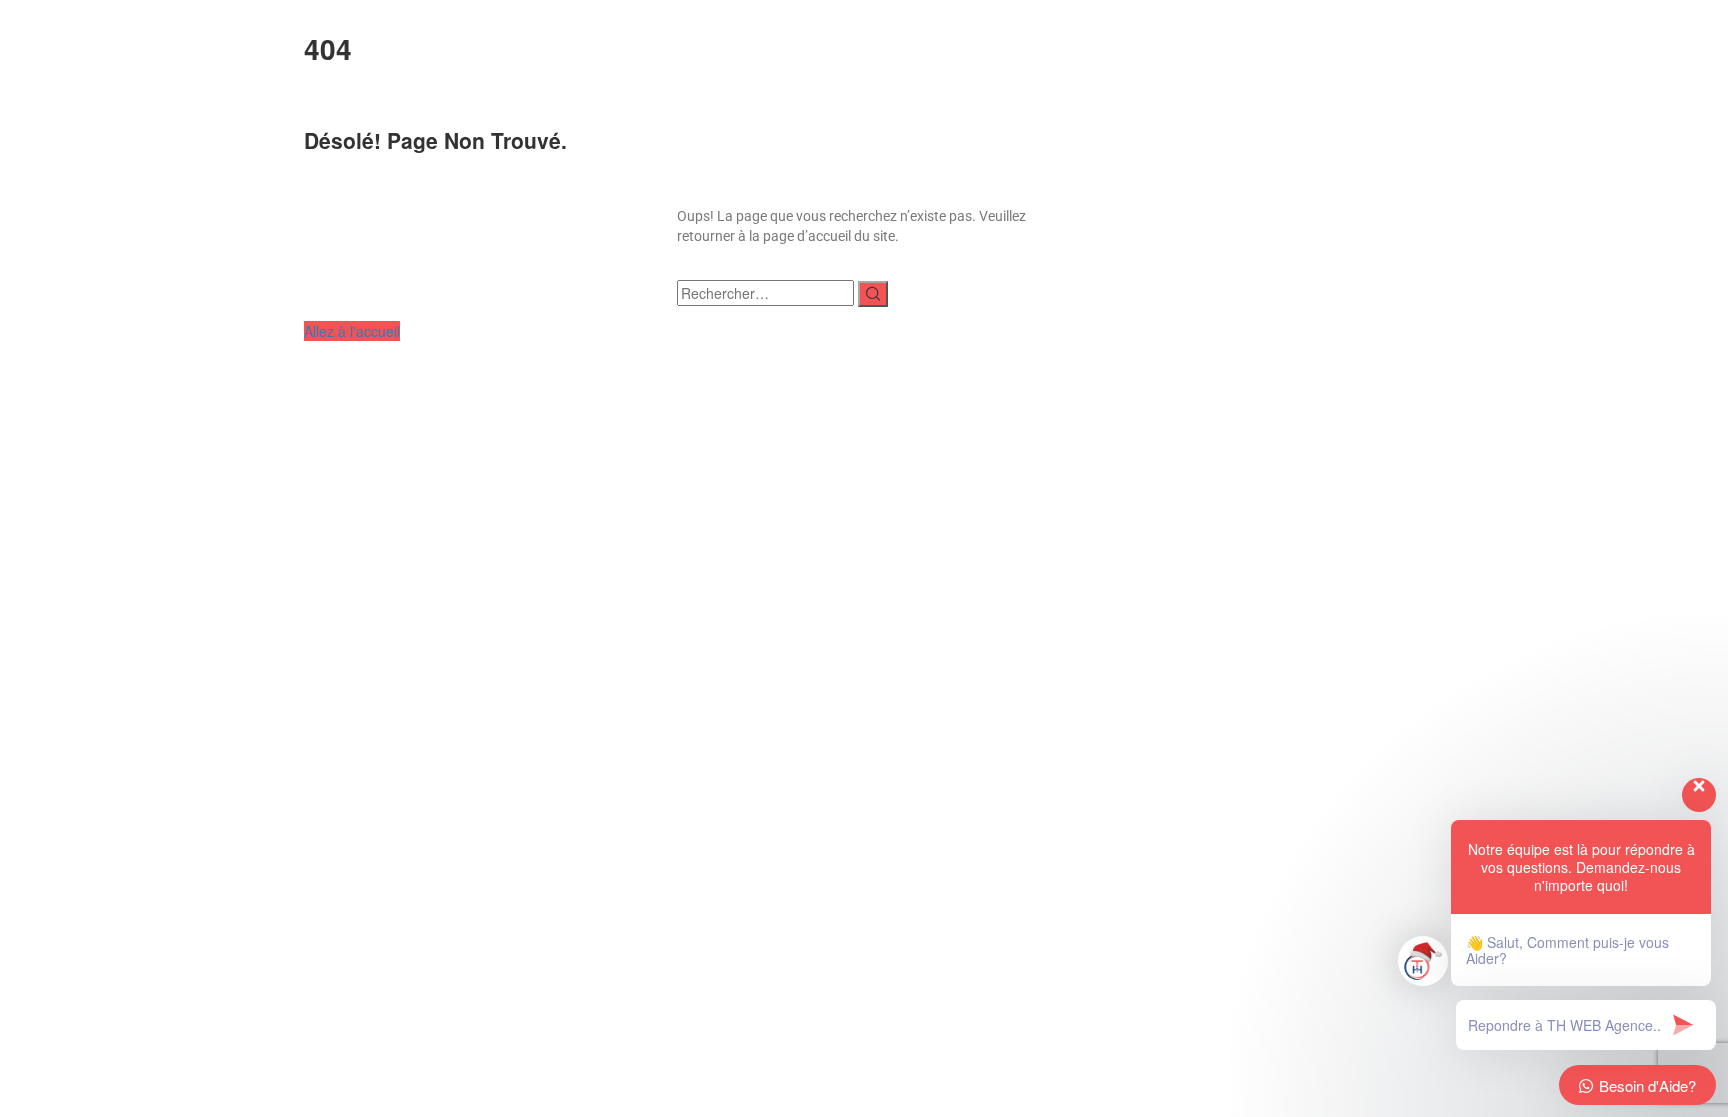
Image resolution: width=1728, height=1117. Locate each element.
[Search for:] (765, 293)
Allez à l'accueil (352, 331)
